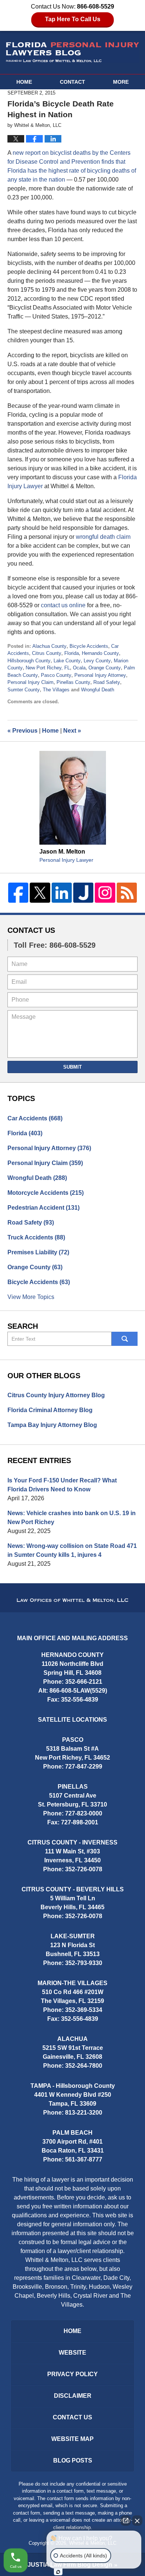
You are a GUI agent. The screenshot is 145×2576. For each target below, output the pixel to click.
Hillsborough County (29, 661)
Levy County (97, 661)
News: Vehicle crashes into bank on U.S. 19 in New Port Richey (72, 1518)
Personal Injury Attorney (100, 675)
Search (125, 1339)
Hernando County (100, 653)
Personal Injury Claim (30, 682)
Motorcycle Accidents (46, 1193)
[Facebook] (18, 893)
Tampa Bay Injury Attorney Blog (52, 1425)
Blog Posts (73, 2460)
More (121, 82)
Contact (72, 82)
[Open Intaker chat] (58, 2572)
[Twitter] (40, 893)
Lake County (67, 661)
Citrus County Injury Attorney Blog (56, 1395)
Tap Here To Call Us (73, 19)
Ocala (79, 668)
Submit (72, 1067)
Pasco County (56, 675)
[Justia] (83, 893)
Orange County (105, 668)
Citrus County (47, 653)
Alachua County (49, 646)
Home (24, 82)
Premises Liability (38, 1252)
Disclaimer (73, 2396)
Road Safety (107, 682)
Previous (22, 731)
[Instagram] (105, 893)
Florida (72, 653)
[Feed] (127, 893)
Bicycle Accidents (89, 646)
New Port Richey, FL (48, 668)
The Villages (56, 690)
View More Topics (31, 1297)
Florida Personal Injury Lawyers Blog (73, 52)
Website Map (72, 2439)
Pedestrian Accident (43, 1208)
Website (72, 2353)
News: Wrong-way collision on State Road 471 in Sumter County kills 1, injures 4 (72, 1550)
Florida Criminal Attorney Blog (50, 1410)
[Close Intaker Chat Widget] (137, 2521)
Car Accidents (35, 1118)
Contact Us (31, 930)
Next (72, 731)
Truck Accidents (36, 1237)
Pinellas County (73, 682)
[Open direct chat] (126, 2521)
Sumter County (24, 690)
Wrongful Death (98, 690)
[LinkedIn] (62, 893)
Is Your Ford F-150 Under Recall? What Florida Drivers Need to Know (62, 1485)
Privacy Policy (72, 2374)
